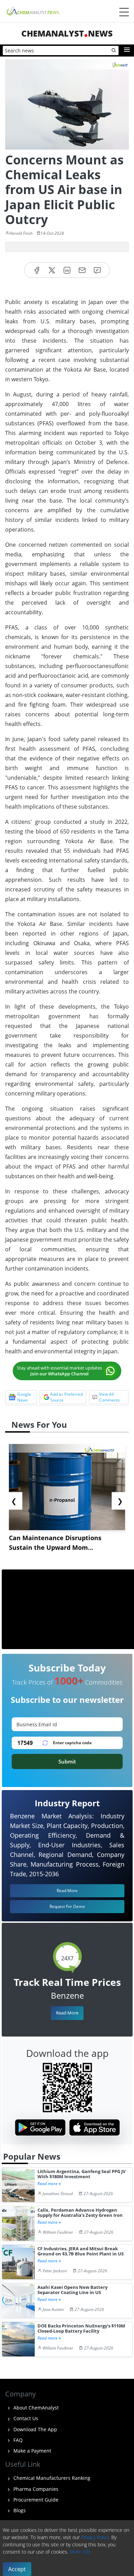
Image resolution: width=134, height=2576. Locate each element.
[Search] (114, 51)
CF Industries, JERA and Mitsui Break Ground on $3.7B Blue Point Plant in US (81, 2251)
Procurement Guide (35, 2500)
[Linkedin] (67, 270)
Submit (67, 1761)
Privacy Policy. (96, 2537)
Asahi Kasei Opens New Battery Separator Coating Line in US (72, 2290)
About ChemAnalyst (35, 2408)
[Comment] (97, 270)
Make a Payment (32, 2451)
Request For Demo (67, 1906)
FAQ (17, 2440)
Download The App (35, 2429)
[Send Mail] (82, 270)
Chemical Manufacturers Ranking (51, 2478)
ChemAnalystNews (67, 33)
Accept (17, 2569)
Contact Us (25, 2418)
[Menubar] (124, 12)
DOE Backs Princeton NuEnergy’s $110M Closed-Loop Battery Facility (81, 2329)
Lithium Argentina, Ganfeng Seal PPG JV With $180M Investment (81, 2174)
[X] (52, 270)
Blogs (19, 2510)
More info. (81, 2552)
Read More (67, 2013)
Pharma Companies (35, 2489)
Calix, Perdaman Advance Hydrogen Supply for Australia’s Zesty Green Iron (80, 2213)
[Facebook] (37, 270)
